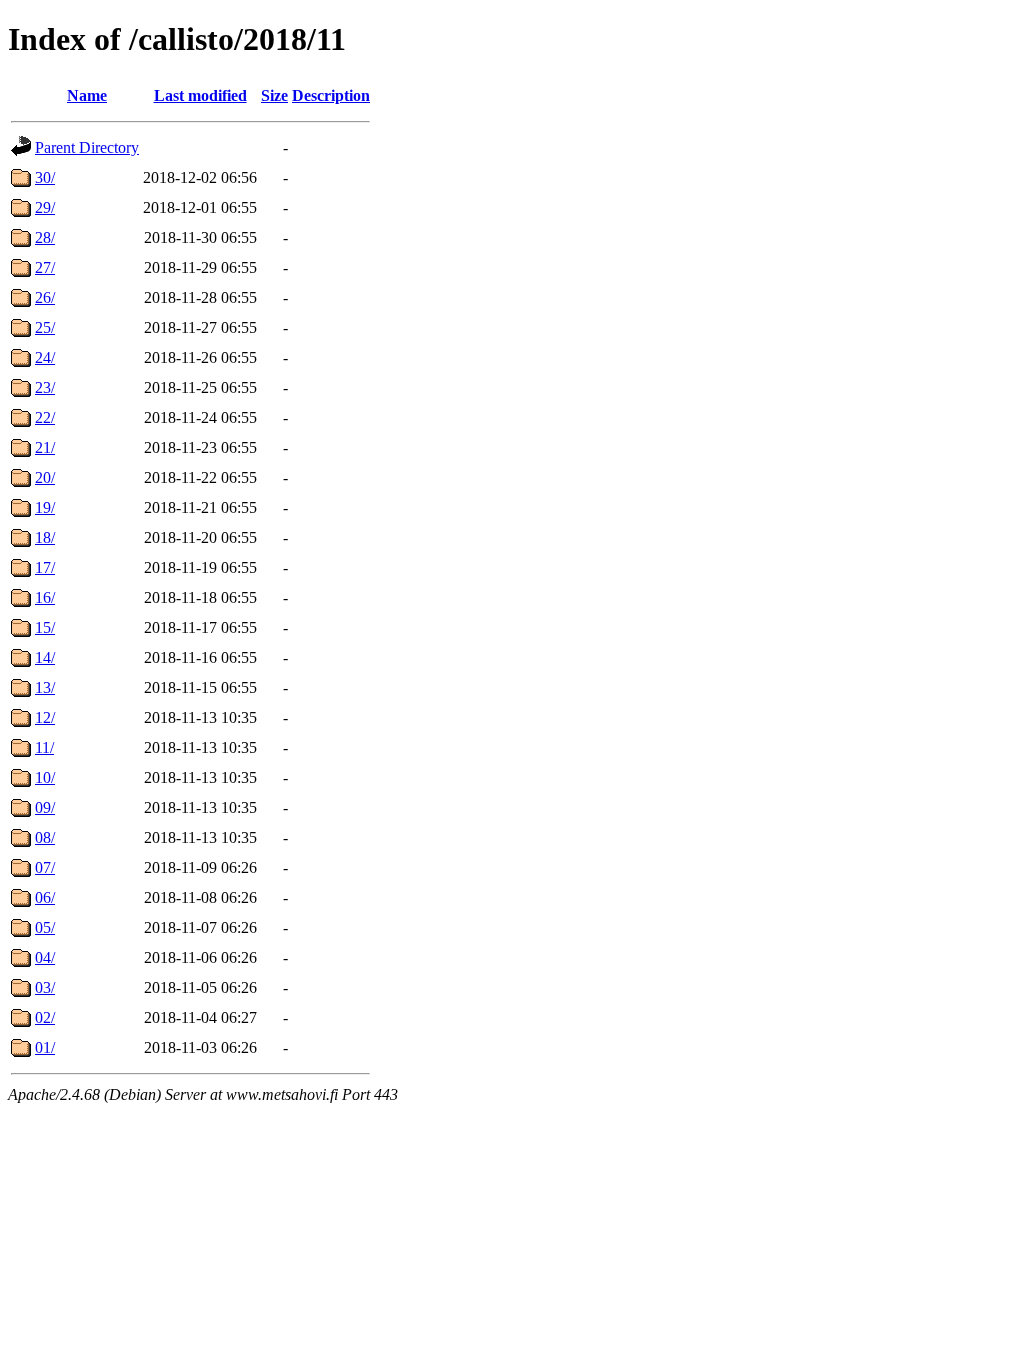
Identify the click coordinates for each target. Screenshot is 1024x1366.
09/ (45, 807)
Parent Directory (87, 147)
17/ (45, 567)
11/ (44, 747)
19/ (45, 507)
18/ (45, 537)
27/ (45, 267)
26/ (45, 297)
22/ (45, 417)
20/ (45, 477)
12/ (45, 717)
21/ (45, 447)
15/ (45, 627)
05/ (45, 927)
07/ (45, 867)
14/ (45, 657)
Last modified (200, 95)
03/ (45, 987)
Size (274, 95)
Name (87, 95)
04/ (45, 957)
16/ (45, 597)
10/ (45, 777)
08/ (45, 837)
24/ (45, 357)
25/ (45, 327)
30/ (45, 177)
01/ (45, 1047)
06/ (45, 897)
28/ (45, 237)
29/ (45, 207)
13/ (45, 687)
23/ (45, 387)
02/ (45, 1017)
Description (331, 95)
